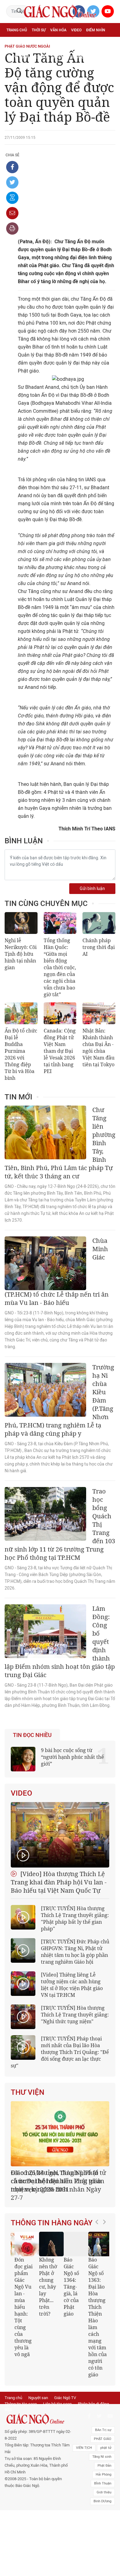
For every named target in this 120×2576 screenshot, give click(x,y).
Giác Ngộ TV (65, 2389)
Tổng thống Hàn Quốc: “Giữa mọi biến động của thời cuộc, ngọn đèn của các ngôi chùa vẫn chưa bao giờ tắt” (60, 967)
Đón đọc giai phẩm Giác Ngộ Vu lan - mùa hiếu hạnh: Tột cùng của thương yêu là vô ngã (23, 2299)
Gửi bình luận (92, 889)
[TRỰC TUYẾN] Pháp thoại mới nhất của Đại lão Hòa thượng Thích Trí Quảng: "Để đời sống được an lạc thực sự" (60, 2052)
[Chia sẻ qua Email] (12, 213)
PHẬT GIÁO (103, 2431)
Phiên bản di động (93, 2396)
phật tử (106, 2439)
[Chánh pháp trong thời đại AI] (99, 923)
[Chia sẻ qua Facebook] (12, 167)
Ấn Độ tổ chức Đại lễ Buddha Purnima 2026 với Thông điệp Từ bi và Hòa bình (21, 1054)
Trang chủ (17, 30)
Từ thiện (78, 57)
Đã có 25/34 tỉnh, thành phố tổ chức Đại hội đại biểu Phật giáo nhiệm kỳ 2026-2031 (56, 2181)
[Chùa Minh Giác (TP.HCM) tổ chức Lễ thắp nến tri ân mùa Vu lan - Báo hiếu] (45, 1263)
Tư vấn (36, 44)
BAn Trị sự (103, 2422)
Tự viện (74, 44)
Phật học (16, 44)
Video (76, 30)
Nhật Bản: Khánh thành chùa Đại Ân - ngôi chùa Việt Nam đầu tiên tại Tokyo (98, 1048)
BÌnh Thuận (103, 2475)
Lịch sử (58, 57)
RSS (8, 2401)
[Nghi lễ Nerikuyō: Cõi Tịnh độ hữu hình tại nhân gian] (21, 923)
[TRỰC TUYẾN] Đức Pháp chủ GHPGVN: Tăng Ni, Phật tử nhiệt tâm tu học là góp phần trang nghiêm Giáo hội (75, 1952)
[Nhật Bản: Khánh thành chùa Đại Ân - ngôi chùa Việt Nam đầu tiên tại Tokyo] (99, 1013)
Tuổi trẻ (55, 44)
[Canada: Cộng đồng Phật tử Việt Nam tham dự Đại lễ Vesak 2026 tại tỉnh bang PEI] (60, 1013)
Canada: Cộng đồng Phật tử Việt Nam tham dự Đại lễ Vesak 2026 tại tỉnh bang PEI (60, 1051)
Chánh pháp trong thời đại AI (99, 947)
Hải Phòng (104, 2466)
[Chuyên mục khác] (109, 57)
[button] (98, 2293)
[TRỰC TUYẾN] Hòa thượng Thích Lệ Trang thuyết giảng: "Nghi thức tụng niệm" (75, 2015)
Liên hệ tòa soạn (57, 2396)
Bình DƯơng (102, 2493)
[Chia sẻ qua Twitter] (12, 182)
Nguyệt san (38, 2389)
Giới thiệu (104, 2484)
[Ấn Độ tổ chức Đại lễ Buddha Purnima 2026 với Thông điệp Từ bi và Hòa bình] (21, 1013)
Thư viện (28, 2092)
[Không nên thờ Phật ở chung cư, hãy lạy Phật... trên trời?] (51, 2236)
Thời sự (39, 30)
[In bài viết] (12, 228)
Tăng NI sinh (102, 2448)
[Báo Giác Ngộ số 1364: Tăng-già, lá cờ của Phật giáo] (75, 2236)
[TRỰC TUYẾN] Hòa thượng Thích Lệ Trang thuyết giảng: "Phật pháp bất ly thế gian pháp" (75, 1918)
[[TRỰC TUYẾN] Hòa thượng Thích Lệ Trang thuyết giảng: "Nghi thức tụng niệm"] (23, 2017)
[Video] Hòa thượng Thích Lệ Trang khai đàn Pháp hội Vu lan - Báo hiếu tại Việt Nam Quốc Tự (59, 1882)
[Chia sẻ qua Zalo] (12, 198)
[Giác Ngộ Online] (38, 2411)
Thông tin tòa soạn (21, 2396)
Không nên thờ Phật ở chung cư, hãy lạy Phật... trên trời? (48, 2278)
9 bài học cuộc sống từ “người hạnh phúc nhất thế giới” (72, 1757)
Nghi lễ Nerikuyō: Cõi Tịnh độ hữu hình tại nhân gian (21, 954)
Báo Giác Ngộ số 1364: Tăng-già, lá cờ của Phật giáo (71, 2278)
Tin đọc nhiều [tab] (32, 1735)
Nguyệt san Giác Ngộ (27, 57)
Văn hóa (58, 30)
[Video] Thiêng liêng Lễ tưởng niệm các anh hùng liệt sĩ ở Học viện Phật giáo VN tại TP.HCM (72, 1985)
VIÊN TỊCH (84, 2439)
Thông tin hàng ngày (52, 2215)
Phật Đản (104, 2457)
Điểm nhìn (96, 30)
